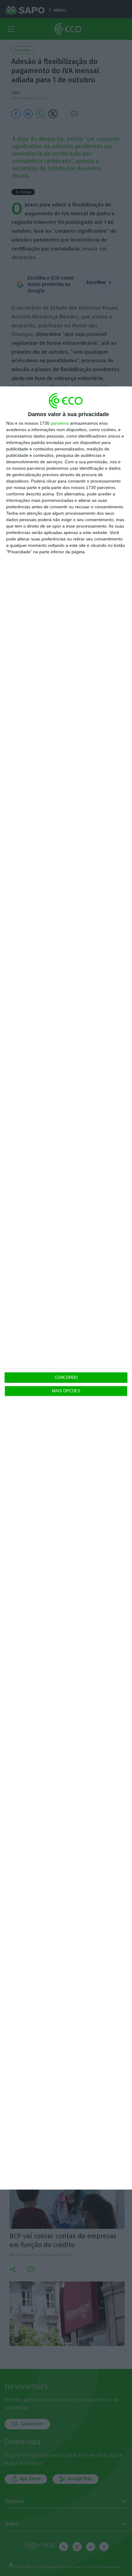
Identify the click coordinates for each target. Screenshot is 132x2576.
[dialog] (66, 1288)
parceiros (60, 423)
